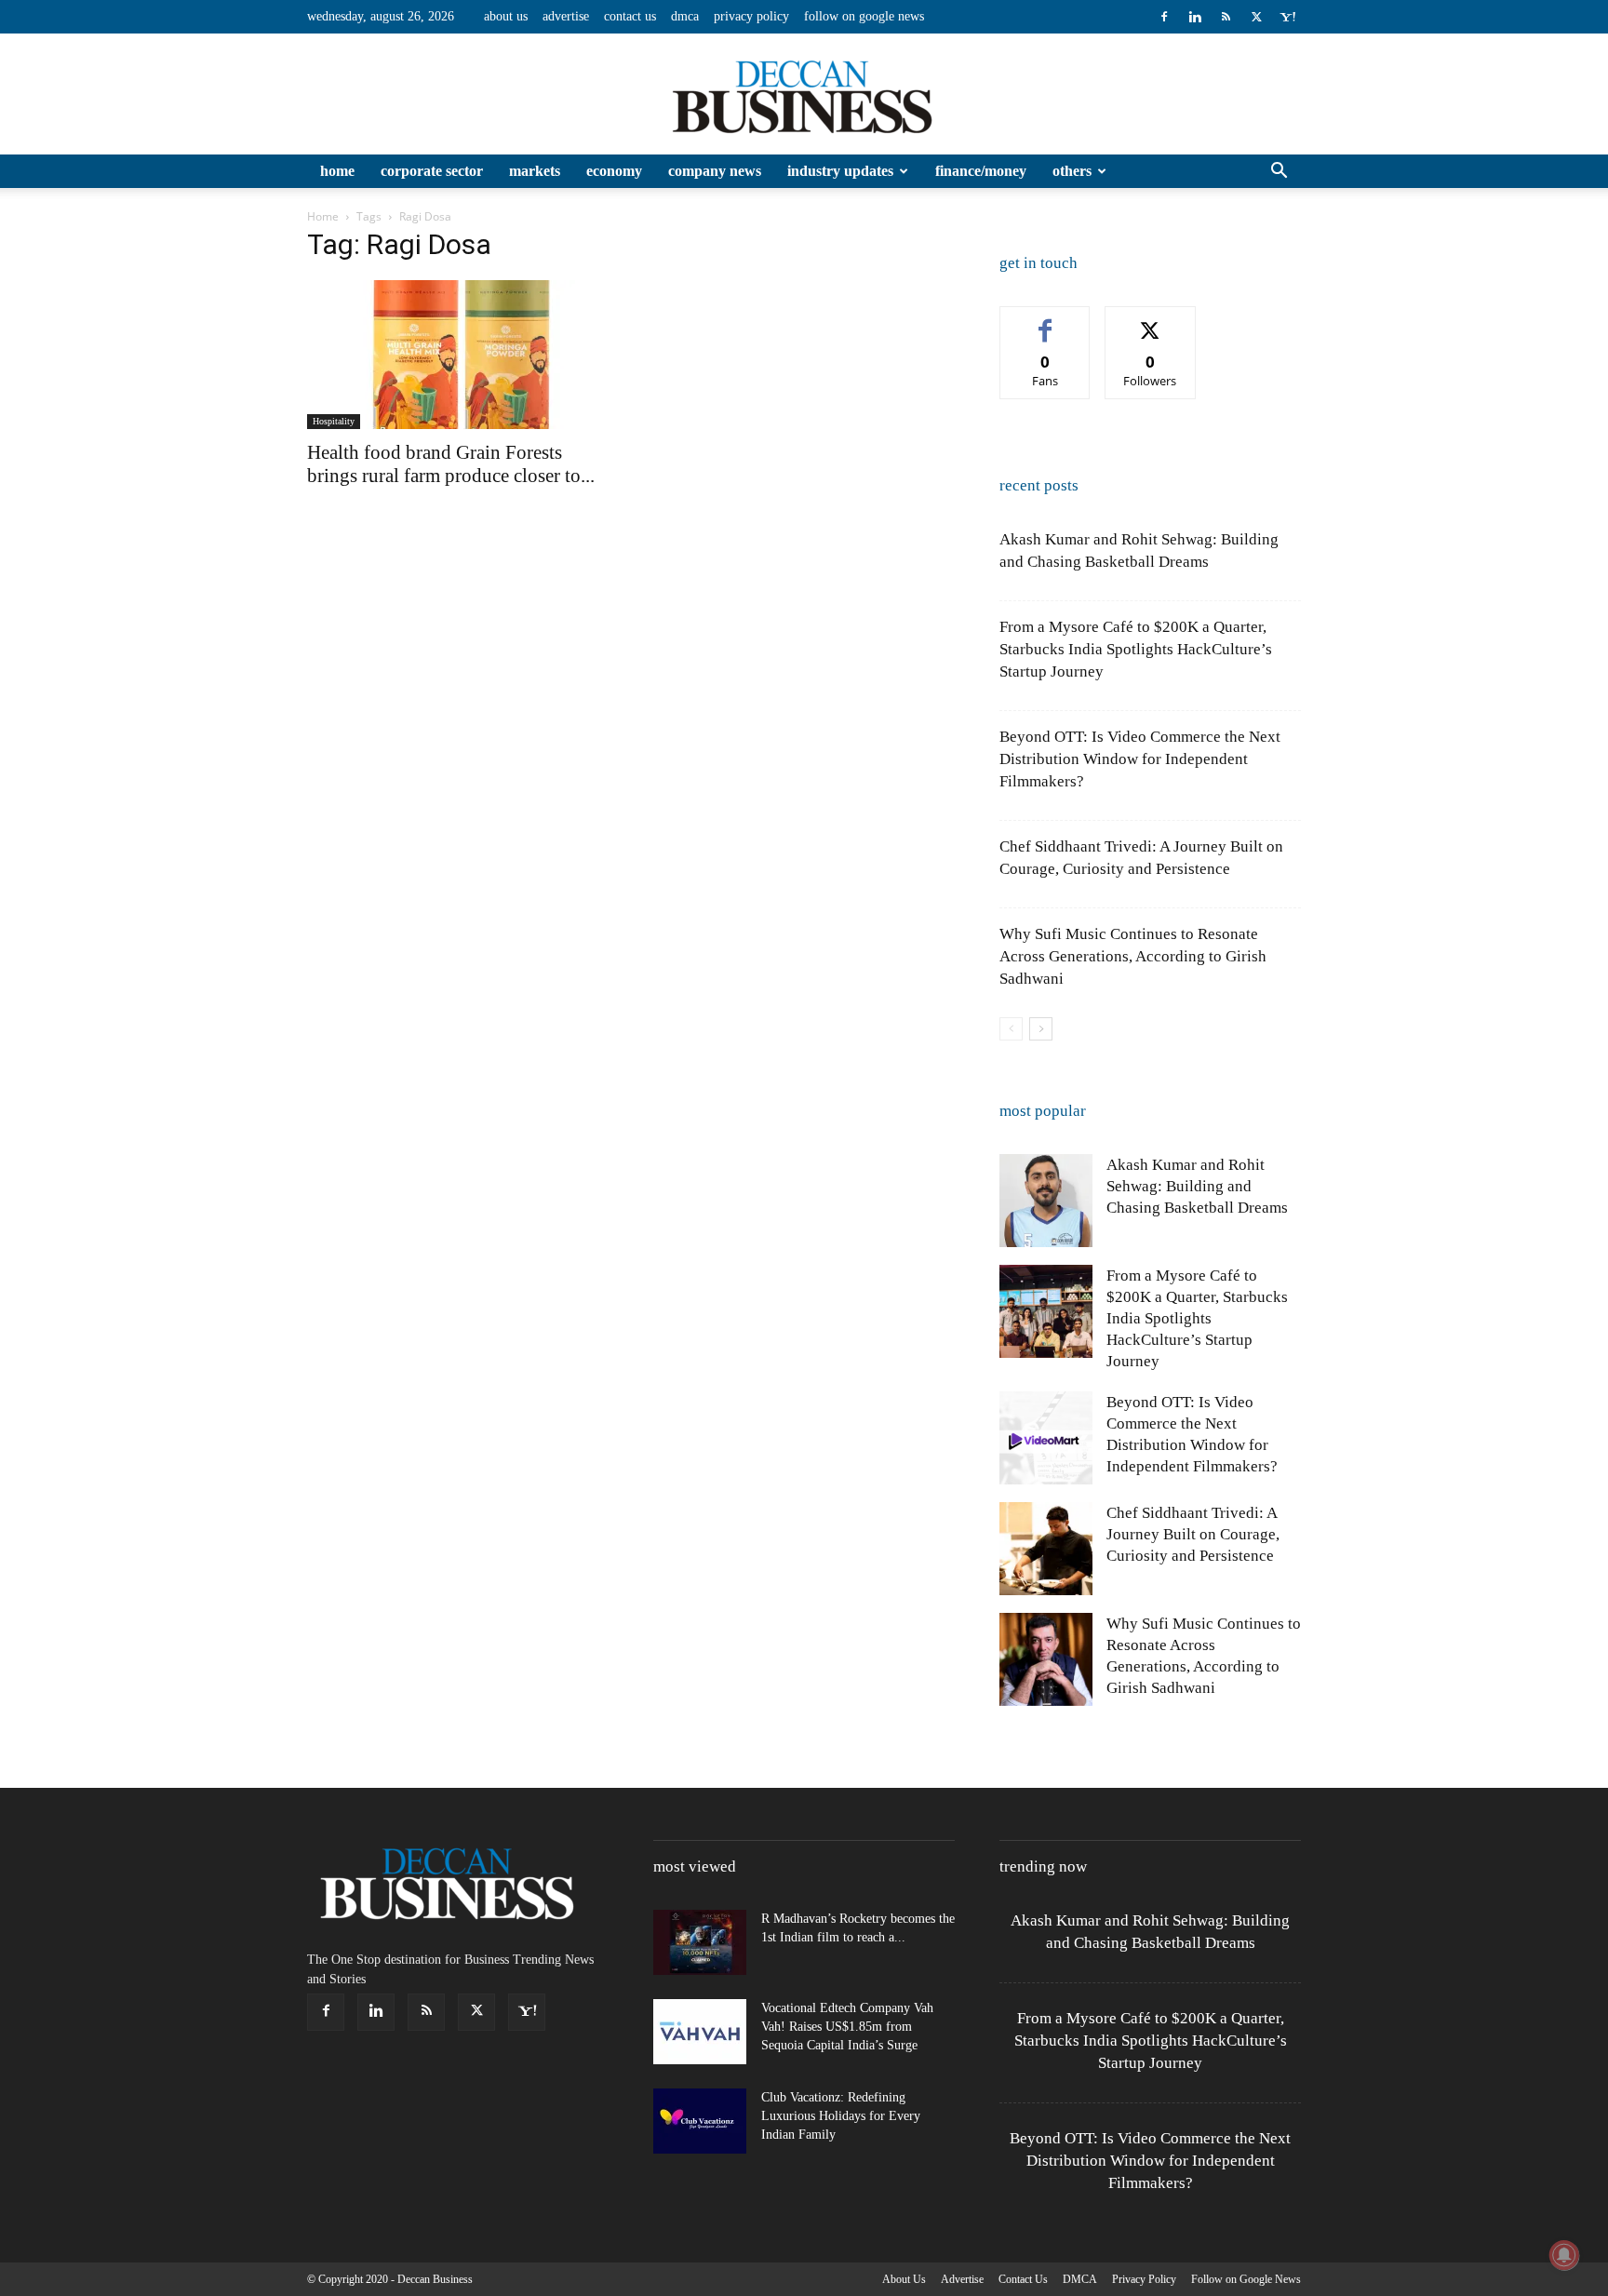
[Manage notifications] (1564, 2255)
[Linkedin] (1195, 17)
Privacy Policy (751, 16)
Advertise (566, 16)
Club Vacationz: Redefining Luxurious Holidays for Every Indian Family (841, 2116)
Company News (715, 171)
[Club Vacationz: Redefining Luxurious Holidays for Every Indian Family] (700, 2121)
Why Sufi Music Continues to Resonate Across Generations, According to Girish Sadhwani (1133, 956)
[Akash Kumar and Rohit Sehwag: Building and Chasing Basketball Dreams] (1046, 1201)
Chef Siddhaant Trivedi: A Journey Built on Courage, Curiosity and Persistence (1193, 1534)
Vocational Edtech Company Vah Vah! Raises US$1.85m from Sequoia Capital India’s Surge (847, 2027)
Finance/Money (981, 171)
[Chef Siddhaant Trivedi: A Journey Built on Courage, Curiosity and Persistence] (1046, 1549)
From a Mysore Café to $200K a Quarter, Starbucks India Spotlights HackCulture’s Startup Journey (1136, 649)
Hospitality (334, 421)
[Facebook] (1164, 17)
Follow (1151, 321)
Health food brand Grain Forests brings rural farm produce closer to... (451, 464)
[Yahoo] (1287, 17)
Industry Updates (840, 171)
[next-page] (1041, 1029)
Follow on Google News (864, 16)
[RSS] (1226, 17)
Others (1072, 171)
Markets (535, 171)
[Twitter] (1256, 17)
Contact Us (630, 16)
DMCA (685, 16)
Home (337, 171)
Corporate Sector (432, 171)
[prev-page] (1011, 1029)
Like (1045, 321)
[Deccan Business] (804, 95)
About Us (506, 16)
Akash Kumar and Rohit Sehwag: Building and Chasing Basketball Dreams (1197, 1186)
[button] (1279, 173)
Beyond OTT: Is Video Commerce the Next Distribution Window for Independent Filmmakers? (1140, 759)
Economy (614, 171)
